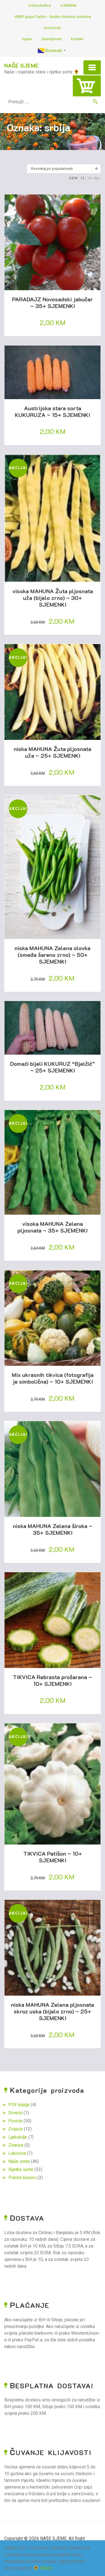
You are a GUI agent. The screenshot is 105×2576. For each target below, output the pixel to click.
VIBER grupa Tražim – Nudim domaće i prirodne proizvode (53, 22)
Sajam (27, 39)
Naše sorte (19, 2161)
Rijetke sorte (21, 2169)
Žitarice (16, 2145)
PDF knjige (19, 2105)
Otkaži (46, 2568)
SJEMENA (68, 5)
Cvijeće (16, 2129)
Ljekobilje (18, 2137)
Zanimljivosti (51, 39)
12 (82, 178)
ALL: (98, 178)
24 (89, 178)
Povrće (15, 2121)
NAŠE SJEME (21, 65)
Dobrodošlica (40, 5)
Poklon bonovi (22, 2178)
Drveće (15, 2113)
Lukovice (17, 2153)
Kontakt (77, 39)
